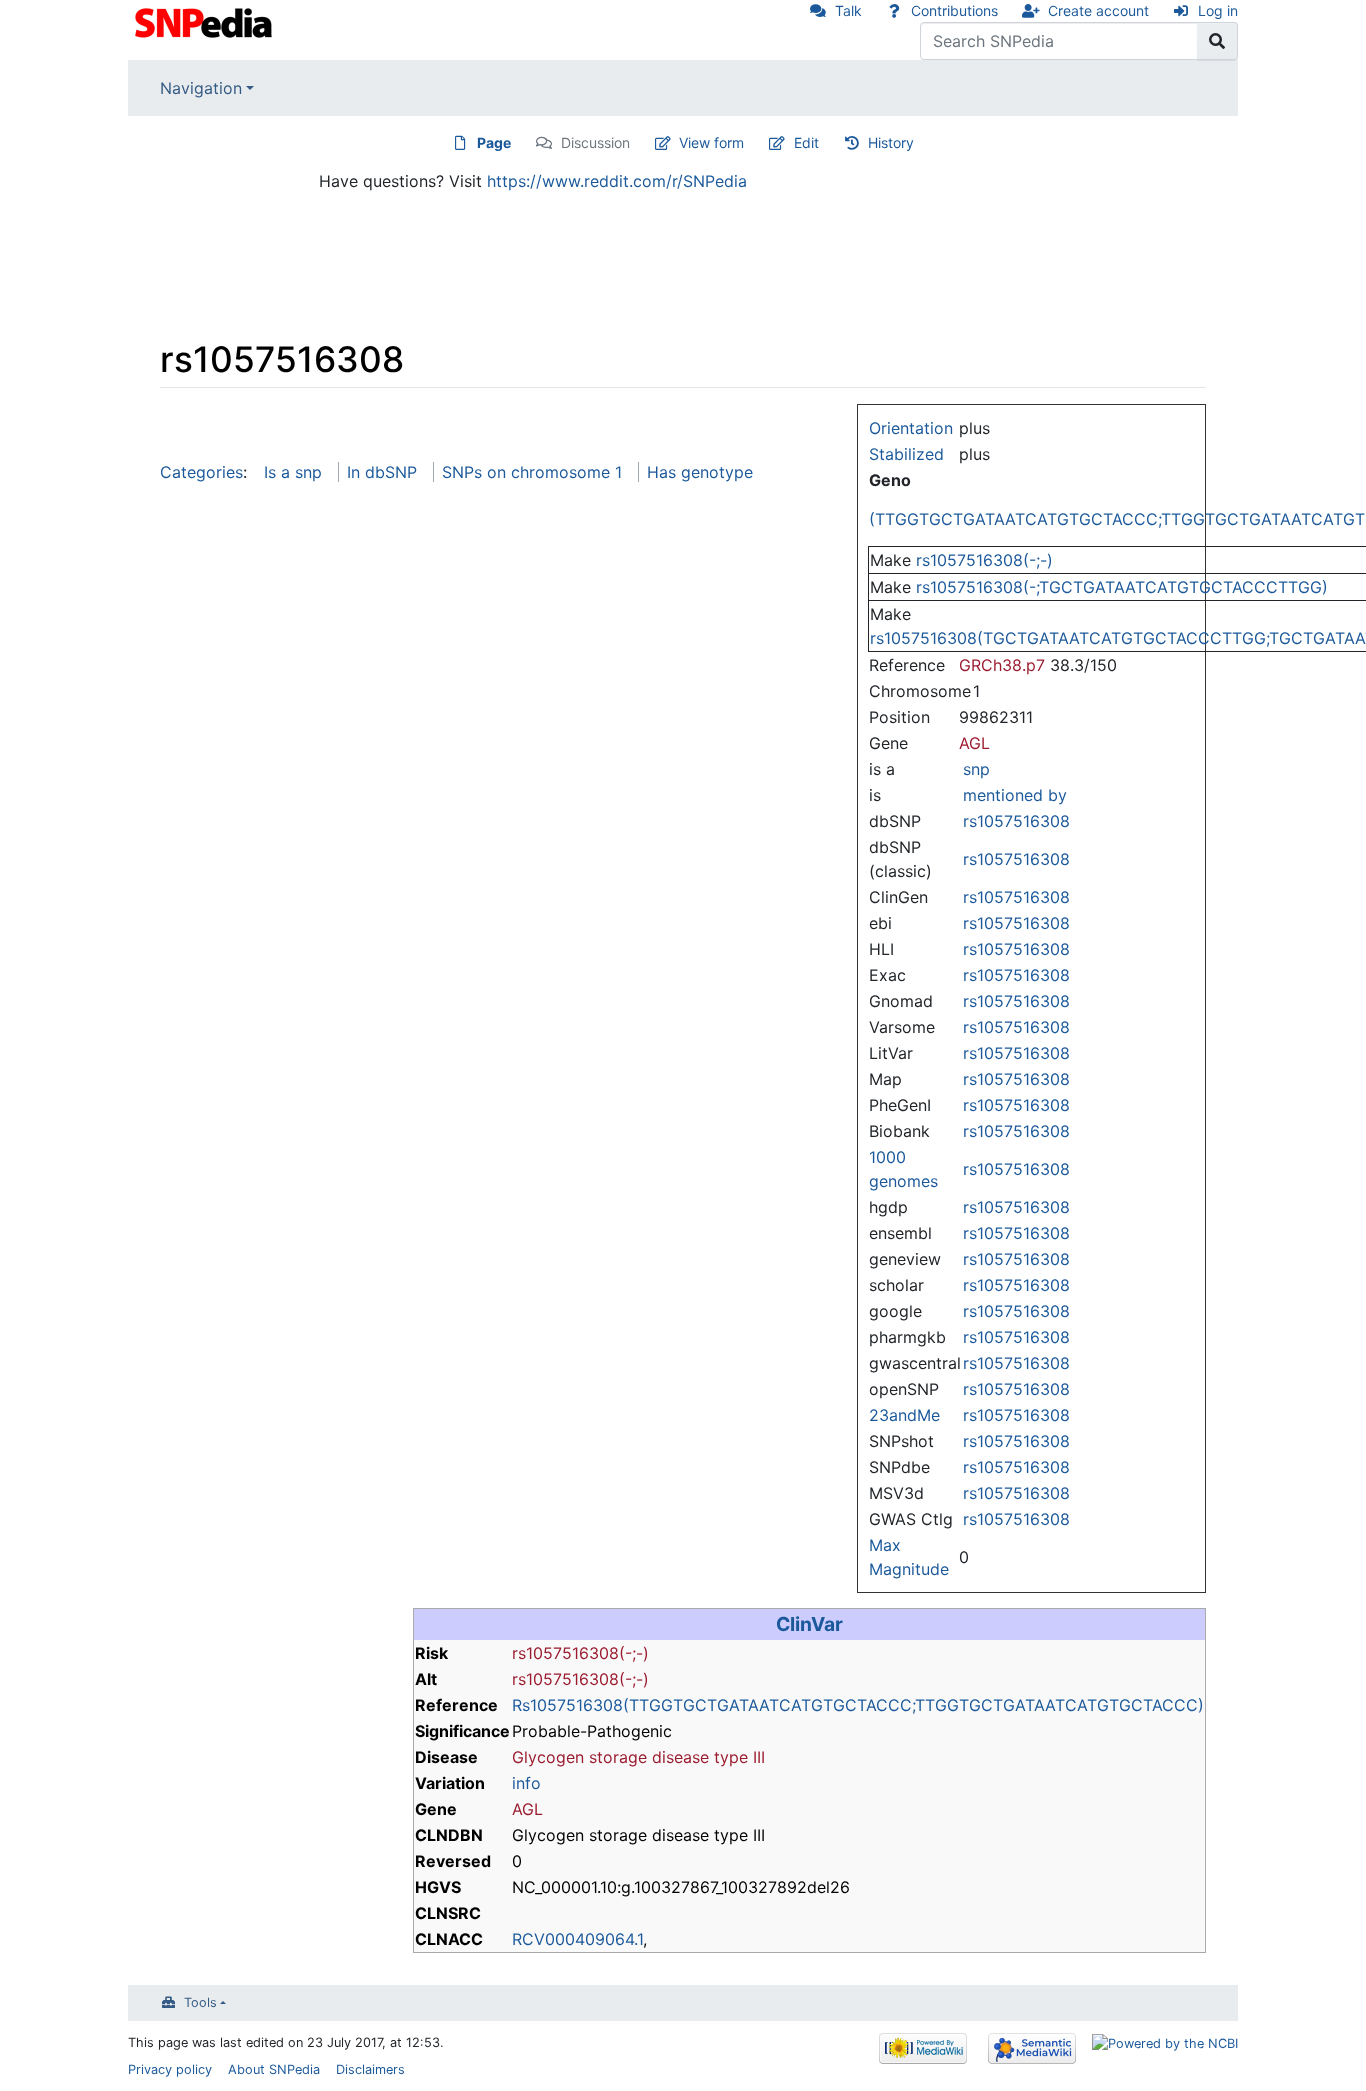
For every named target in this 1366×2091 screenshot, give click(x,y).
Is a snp (293, 472)
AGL (974, 743)
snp (976, 769)
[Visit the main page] (205, 21)
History (891, 142)
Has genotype (700, 472)
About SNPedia (274, 2069)
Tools (200, 2002)
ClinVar (809, 1624)
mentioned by (1015, 795)
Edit (806, 142)
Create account (1098, 10)
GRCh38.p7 (1002, 665)
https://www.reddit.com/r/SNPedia (617, 181)
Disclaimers (370, 2069)
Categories (201, 472)
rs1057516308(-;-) (984, 560)
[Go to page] (1217, 41)
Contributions (954, 10)
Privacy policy (170, 2069)
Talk (848, 10)
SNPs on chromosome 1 (532, 472)
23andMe (904, 1415)
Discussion (595, 142)
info (526, 1783)
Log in (1218, 10)
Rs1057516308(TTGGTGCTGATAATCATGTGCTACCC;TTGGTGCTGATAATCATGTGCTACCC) (858, 1705)
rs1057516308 (1016, 821)
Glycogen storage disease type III (638, 1757)
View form (711, 142)
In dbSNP (382, 472)
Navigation (201, 88)
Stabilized (906, 454)
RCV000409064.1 (577, 1939)
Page (494, 142)
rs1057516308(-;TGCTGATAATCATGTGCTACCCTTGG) (1122, 587)
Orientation (911, 428)
